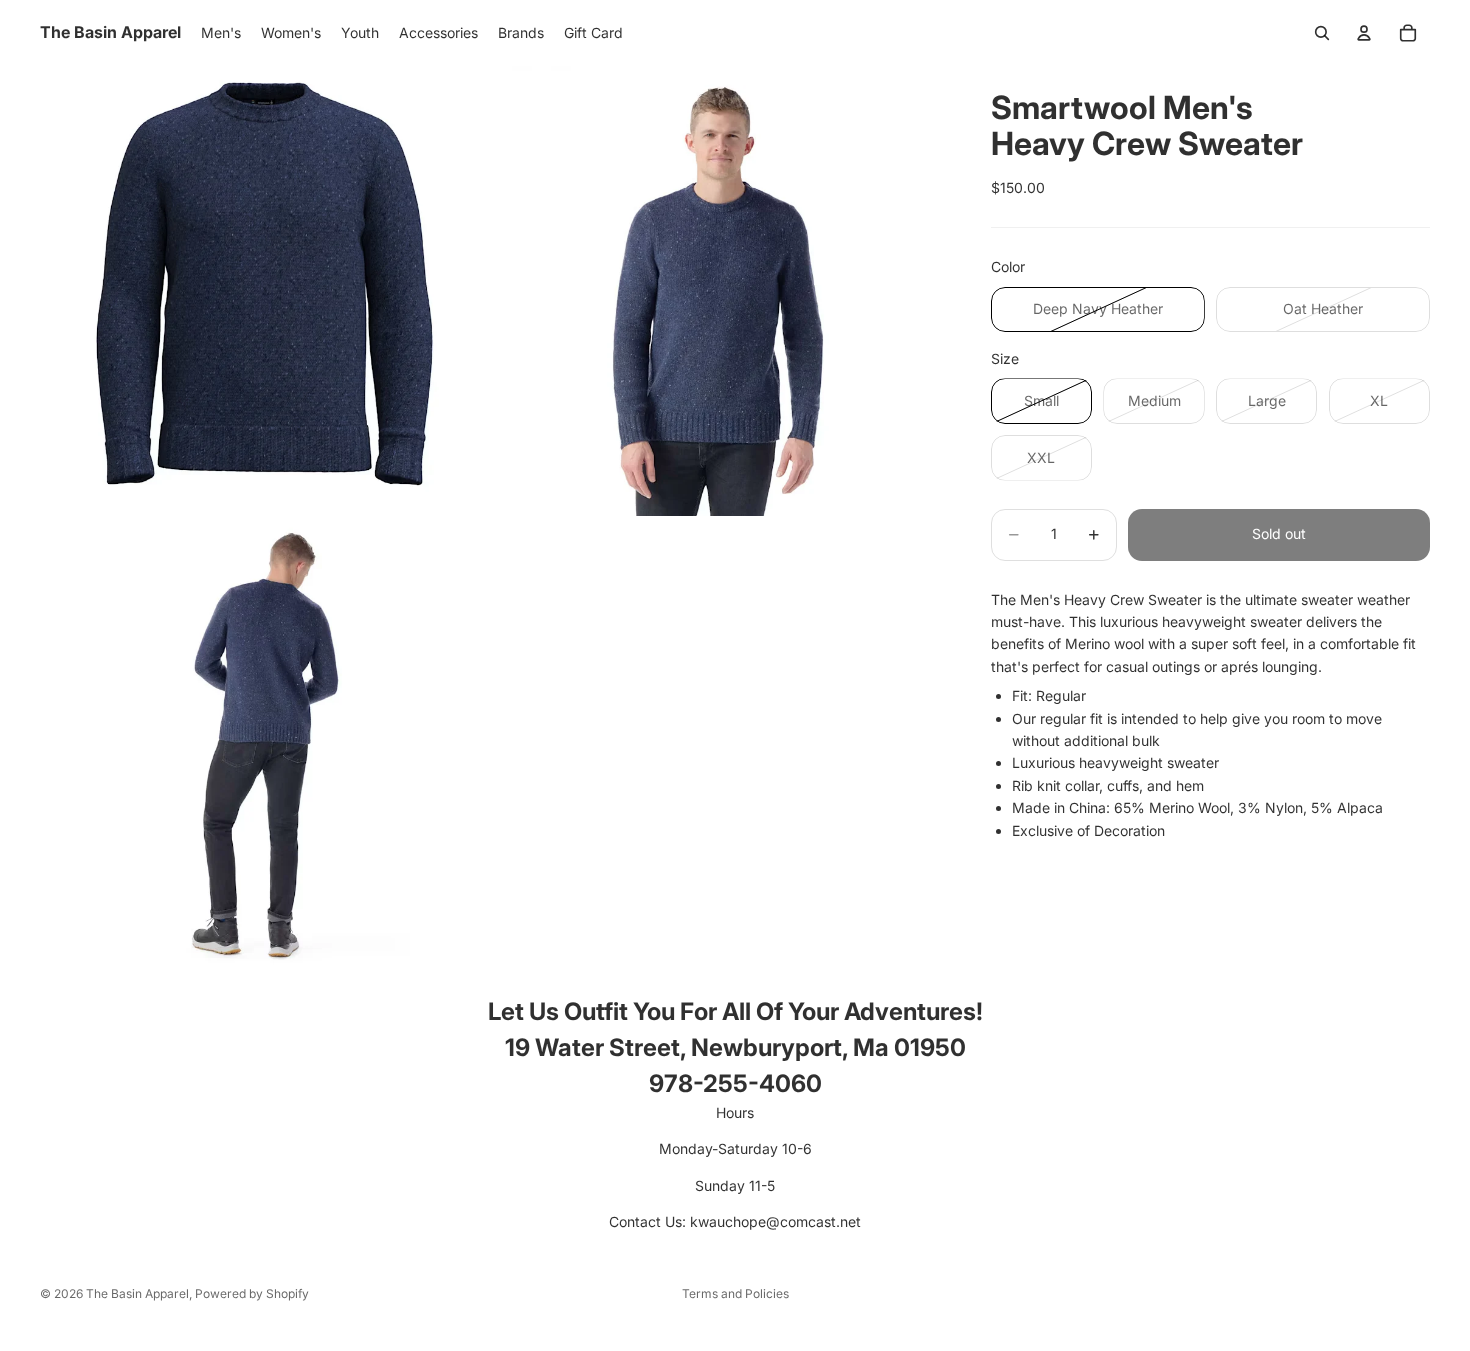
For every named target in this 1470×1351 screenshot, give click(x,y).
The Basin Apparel (137, 1293)
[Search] (1322, 33)
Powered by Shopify (252, 1293)
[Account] (1364, 33)
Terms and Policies (735, 1293)
